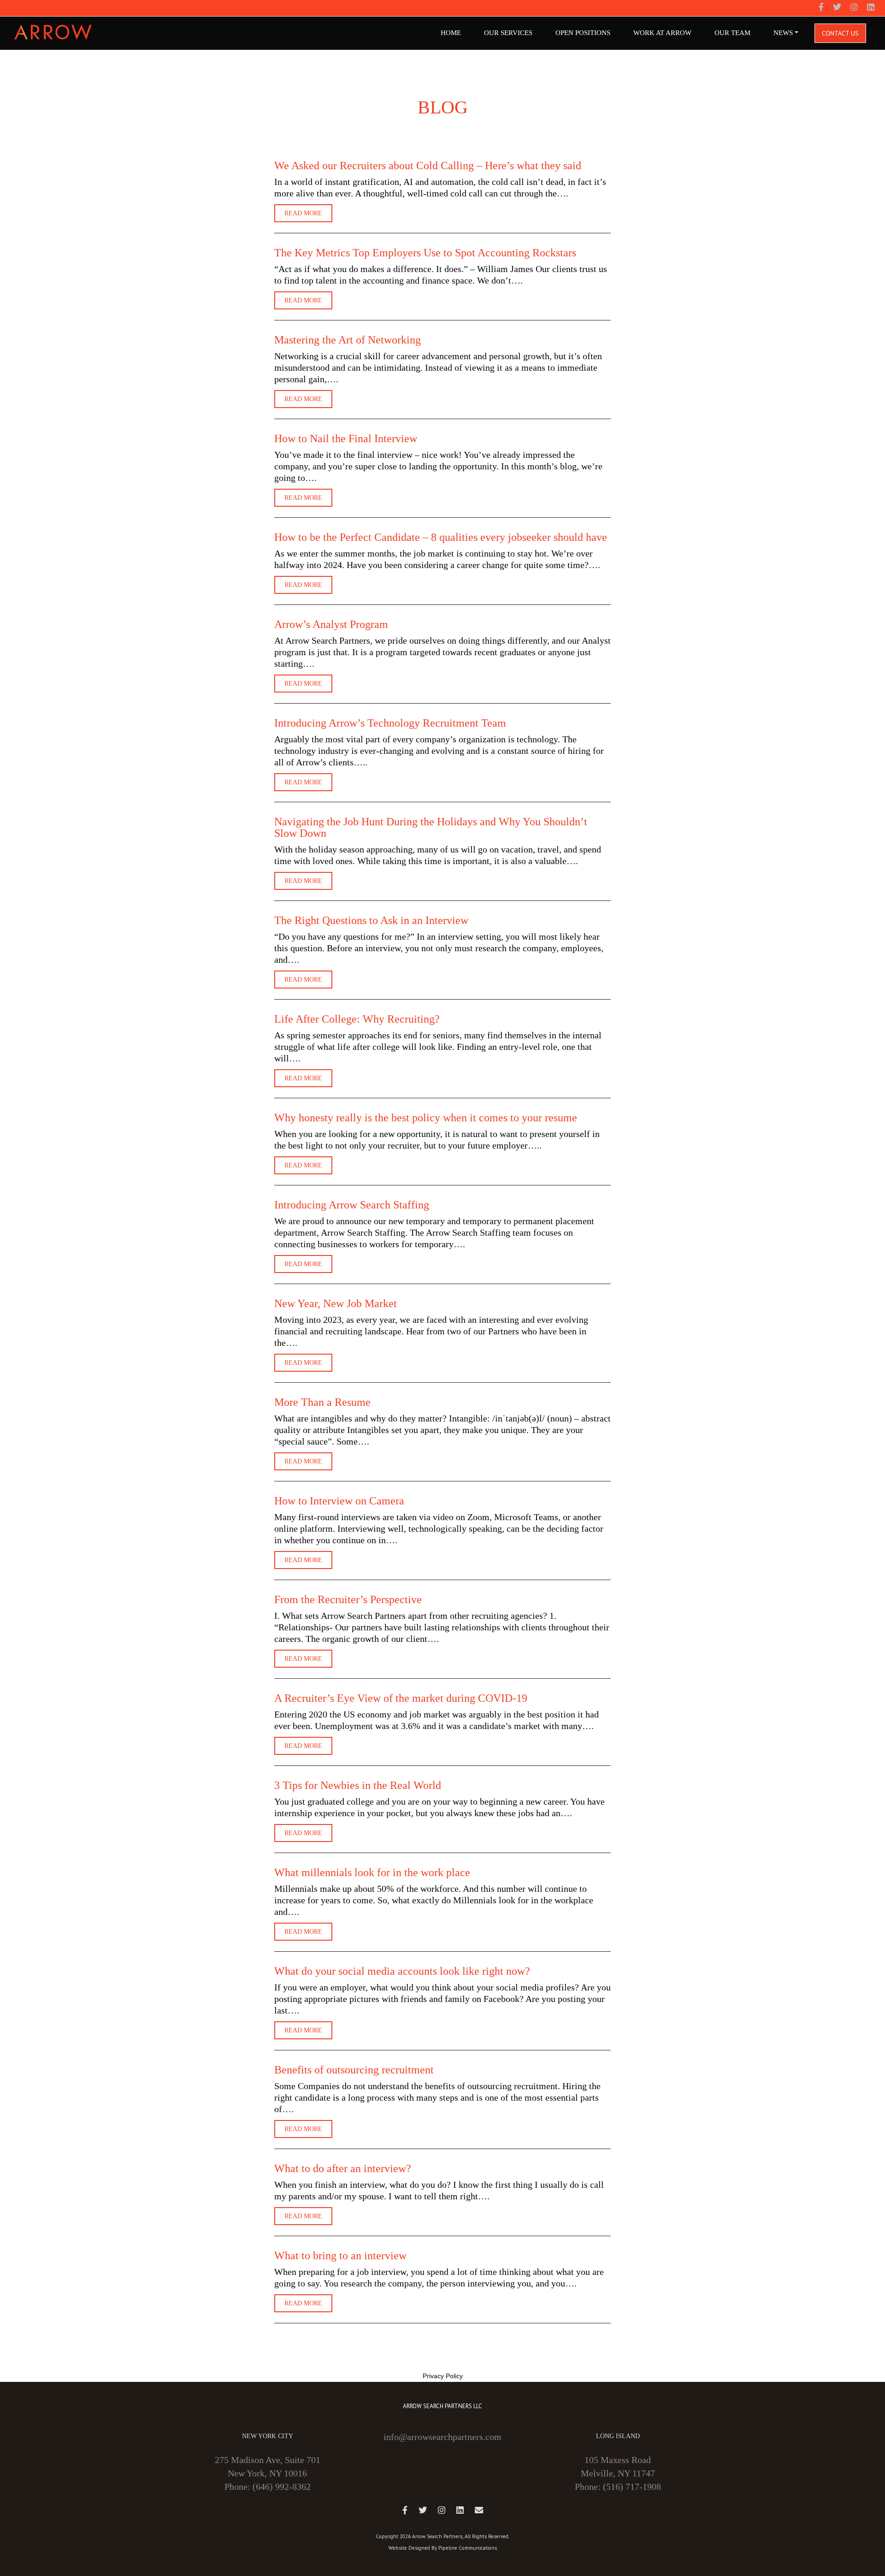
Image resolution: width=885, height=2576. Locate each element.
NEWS (783, 33)
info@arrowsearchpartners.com (442, 2437)
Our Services (508, 33)
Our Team (732, 33)
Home (451, 33)
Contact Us (840, 33)
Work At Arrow (662, 33)
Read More (303, 213)
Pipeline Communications (468, 2548)
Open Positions (583, 33)
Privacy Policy (443, 2376)
